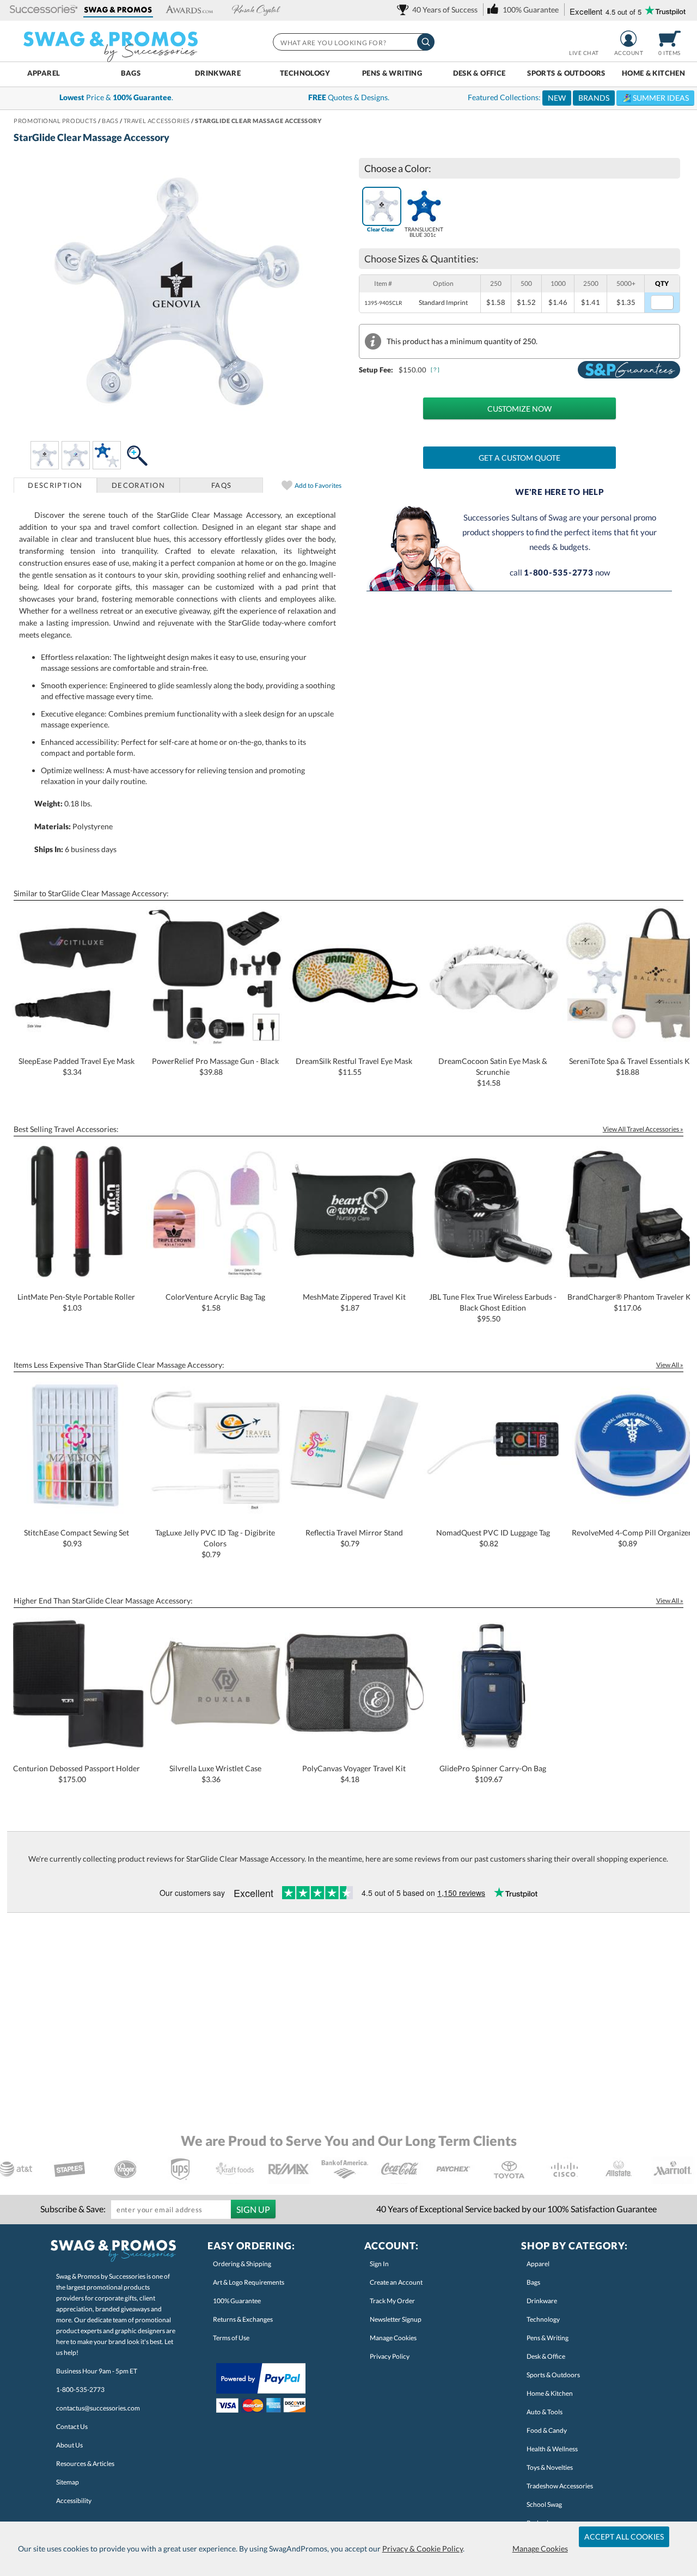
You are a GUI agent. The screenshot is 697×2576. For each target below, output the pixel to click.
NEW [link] (557, 98)
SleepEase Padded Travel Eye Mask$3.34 (77, 1066)
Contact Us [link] (72, 2427)
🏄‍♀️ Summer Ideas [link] (655, 98)
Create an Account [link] (396, 2282)
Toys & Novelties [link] (550, 2467)
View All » (670, 1365)
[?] (436, 369)
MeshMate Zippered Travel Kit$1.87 (354, 1302)
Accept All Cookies (624, 2537)
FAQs (221, 485)
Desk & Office (479, 73)
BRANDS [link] (594, 98)
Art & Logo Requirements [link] (249, 2282)
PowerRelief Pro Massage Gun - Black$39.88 (215, 1066)
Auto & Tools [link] (545, 2412)
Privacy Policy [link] (390, 2356)
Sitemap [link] (68, 2482)
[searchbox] (353, 42)
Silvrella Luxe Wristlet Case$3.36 (215, 1774)
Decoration (138, 485)
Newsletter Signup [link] (396, 2319)
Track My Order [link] (392, 2301)
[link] (439, 10)
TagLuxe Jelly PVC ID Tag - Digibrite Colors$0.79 (215, 1543)
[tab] (55, 485)
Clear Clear (381, 229)
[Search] (426, 42)
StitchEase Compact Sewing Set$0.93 (77, 1538)
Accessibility (74, 2501)
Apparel (44, 73)
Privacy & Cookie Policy (423, 2549)
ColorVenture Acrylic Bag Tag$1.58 (215, 1302)
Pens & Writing (392, 73)
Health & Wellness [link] (552, 2449)
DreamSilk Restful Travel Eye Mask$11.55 (354, 1066)
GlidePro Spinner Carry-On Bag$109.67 (493, 1774)
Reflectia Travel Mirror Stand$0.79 (354, 1538)
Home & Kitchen (653, 73)
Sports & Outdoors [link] (553, 2375)
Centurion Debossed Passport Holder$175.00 (77, 1774)
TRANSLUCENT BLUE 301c (424, 232)
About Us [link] (69, 2445)
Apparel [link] (538, 2264)
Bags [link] (533, 2282)
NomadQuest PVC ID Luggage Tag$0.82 (493, 1538)
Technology (305, 73)
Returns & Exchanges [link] (243, 2319)
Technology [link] (543, 2319)
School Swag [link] (544, 2504)
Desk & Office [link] (546, 2356)
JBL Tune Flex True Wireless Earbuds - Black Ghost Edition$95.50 (493, 1308)
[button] (44, 10)
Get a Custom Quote (519, 458)
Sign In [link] (379, 2264)
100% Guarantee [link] (237, 2301)
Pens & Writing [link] (548, 2338)
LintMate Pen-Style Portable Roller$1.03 (76, 1302)
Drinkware (218, 73)
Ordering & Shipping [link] (242, 2264)
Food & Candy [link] (547, 2430)
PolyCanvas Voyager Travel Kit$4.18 (354, 1774)
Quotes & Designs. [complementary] (349, 97)
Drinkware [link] (542, 2301)
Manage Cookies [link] (393, 2338)
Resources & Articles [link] (85, 2464)
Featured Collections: (578, 97)
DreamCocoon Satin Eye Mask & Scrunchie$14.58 (493, 1072)
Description (55, 485)
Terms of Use (231, 2338)
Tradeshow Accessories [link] (560, 2486)
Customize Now (519, 409)
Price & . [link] (116, 97)
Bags (131, 73)
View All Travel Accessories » (643, 1129)
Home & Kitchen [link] (550, 2393)
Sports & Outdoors (566, 73)
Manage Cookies (540, 2549)
